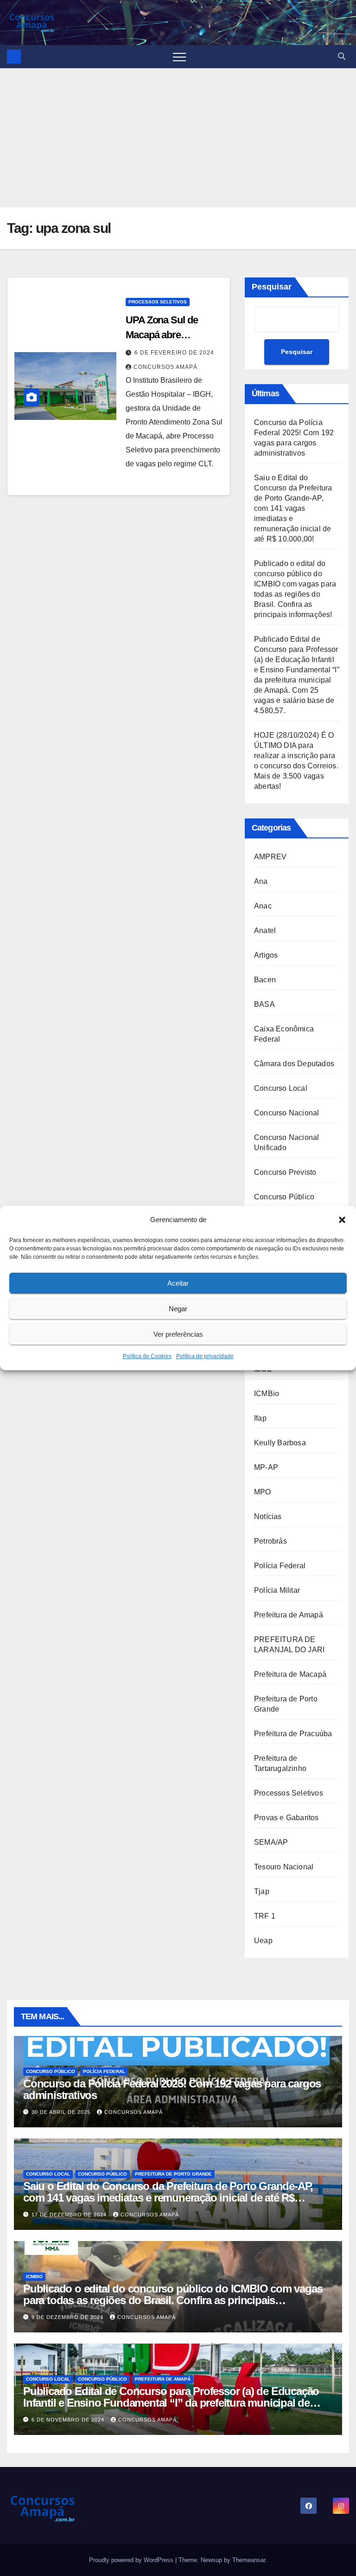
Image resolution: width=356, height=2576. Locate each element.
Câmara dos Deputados (294, 1064)
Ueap (263, 1941)
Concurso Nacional (286, 1113)
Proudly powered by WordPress (132, 2560)
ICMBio (267, 1394)
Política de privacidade (205, 1356)
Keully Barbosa (280, 1443)
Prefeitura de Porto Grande (173, 2174)
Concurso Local (281, 1088)
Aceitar (178, 1283)
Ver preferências (178, 1334)
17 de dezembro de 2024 (70, 2215)
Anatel (265, 931)
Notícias (268, 1517)
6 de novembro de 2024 (69, 2420)
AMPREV (270, 857)
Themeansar (249, 2560)
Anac (263, 906)
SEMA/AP (271, 1842)
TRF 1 (265, 1916)
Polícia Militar (277, 1590)
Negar (178, 1309)
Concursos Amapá (165, 367)
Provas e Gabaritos (286, 1818)
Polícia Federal (280, 1566)
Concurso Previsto (285, 1172)
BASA (264, 1004)
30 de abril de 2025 (62, 2112)
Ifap (260, 1418)
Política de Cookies (147, 1356)
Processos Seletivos (158, 302)
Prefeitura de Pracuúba (293, 1734)
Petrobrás (270, 1541)
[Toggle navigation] (179, 57)
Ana (261, 881)
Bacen (265, 980)
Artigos (266, 955)
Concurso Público (284, 1197)
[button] (342, 1220)
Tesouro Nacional (284, 1867)
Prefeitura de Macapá (290, 1674)
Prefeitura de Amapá (289, 1615)
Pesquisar (272, 287)
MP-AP (266, 1467)
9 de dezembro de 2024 (68, 2317)
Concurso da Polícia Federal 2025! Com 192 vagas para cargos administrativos (172, 2089)
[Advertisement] (178, 138)
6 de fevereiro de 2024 (174, 353)
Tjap (262, 1891)
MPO (263, 1492)
